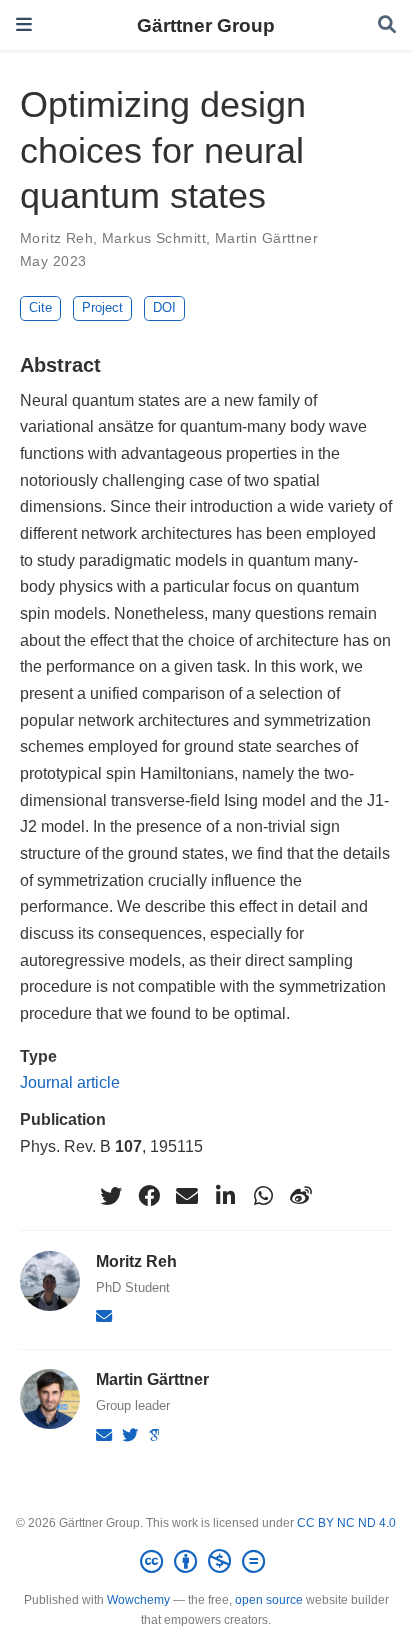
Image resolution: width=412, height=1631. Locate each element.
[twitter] (111, 1196)
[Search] (387, 25)
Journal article (70, 1082)
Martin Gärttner (266, 238)
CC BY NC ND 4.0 (346, 1523)
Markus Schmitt (154, 238)
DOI (164, 307)
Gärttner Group (206, 25)
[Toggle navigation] (24, 24)
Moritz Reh (56, 238)
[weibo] (301, 1196)
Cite (40, 307)
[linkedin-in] (225, 1196)
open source (269, 1600)
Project (102, 307)
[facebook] (149, 1196)
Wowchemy (138, 1600)
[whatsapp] (263, 1196)
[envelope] (187, 1196)
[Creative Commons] (206, 1562)
